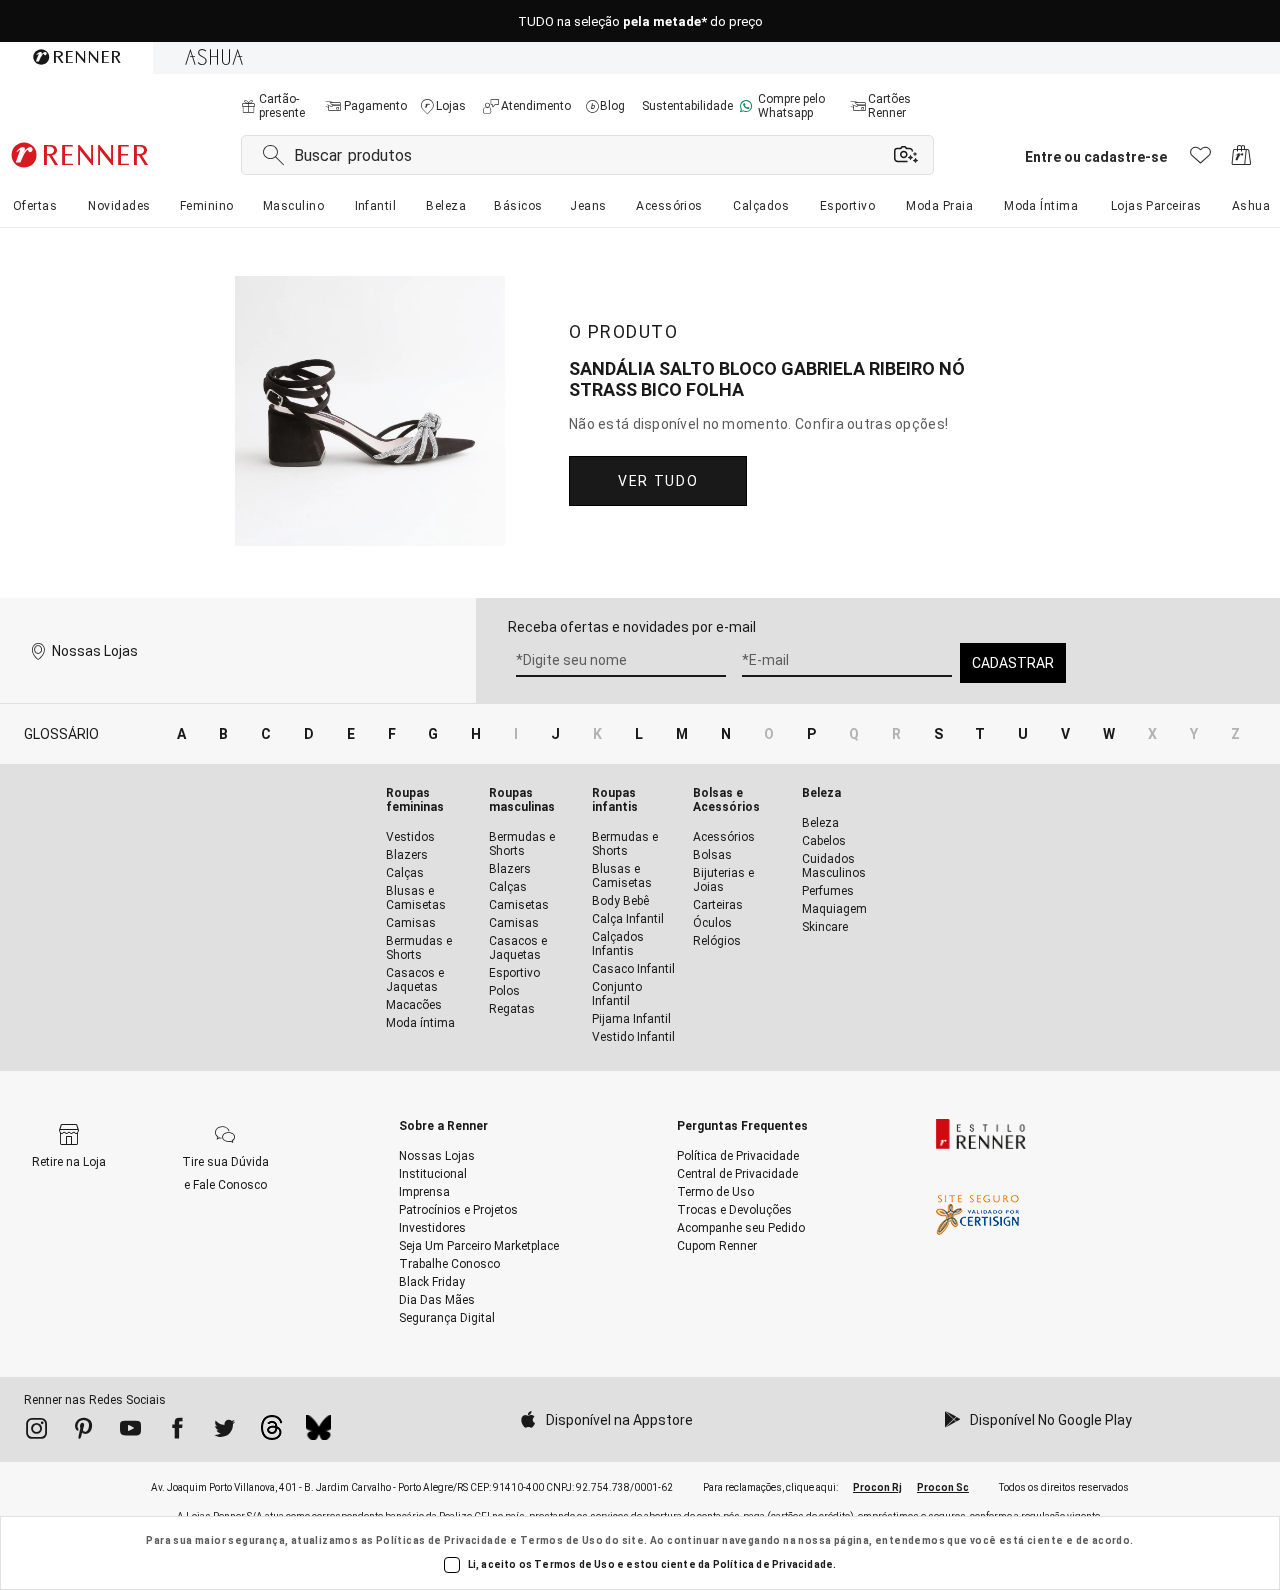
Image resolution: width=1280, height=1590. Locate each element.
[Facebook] (177, 1432)
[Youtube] (130, 1432)
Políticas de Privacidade (442, 1540)
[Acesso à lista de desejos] (1200, 160)
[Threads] (271, 1433)
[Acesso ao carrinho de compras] (1241, 160)
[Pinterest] (83, 1432)
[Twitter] (224, 1432)
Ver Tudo (658, 481)
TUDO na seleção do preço (640, 21)
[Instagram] (36, 1432)
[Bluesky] (318, 1433)
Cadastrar (1013, 663)
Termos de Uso (561, 1540)
